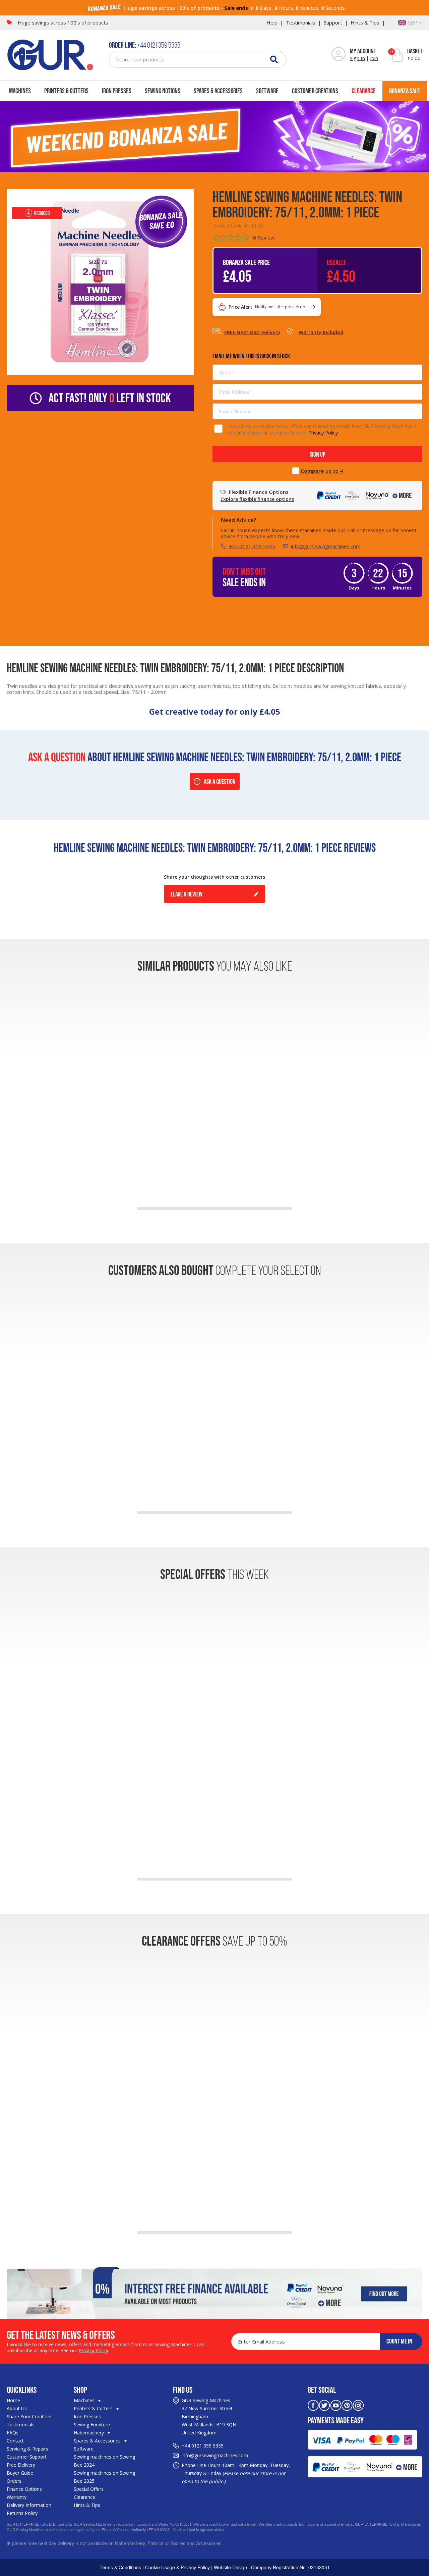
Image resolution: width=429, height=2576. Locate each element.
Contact (15, 2441)
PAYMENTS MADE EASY (336, 2420)
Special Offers (89, 2489)
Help (272, 22)
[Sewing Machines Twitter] (324, 2405)
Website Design (230, 2567)
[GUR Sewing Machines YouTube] (336, 2405)
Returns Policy (22, 2513)
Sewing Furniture (92, 2425)
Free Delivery (21, 2465)
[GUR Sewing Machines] (50, 54)
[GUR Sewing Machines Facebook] (313, 2405)
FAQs (13, 2433)
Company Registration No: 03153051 (290, 2567)
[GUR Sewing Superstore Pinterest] (347, 2405)
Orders (14, 2481)
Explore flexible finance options (257, 499)
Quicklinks (22, 2390)
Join (374, 58)
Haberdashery (89, 2433)
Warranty (17, 2497)
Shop (80, 2390)
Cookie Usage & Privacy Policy (177, 2567)
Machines (20, 91)
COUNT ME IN (399, 2341)
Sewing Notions (163, 91)
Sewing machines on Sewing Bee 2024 (104, 2461)
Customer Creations (315, 91)
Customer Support (27, 2457)
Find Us (183, 2390)
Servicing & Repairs (27, 2449)
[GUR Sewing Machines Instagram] (358, 2405)
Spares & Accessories (218, 91)
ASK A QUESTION (220, 781)
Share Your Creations (30, 2416)
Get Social (322, 2390)
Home (13, 2400)
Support (333, 22)
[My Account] (339, 55)
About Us (17, 2408)
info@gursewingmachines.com (326, 546)
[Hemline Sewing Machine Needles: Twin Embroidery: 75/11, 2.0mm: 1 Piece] (100, 281)
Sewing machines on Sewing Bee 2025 (104, 2477)
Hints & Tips (365, 22)
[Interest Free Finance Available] (214, 2292)
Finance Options (24, 2489)
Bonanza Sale (405, 91)
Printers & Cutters (66, 91)
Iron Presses (117, 91)
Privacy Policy (323, 433)
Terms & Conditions (120, 2567)
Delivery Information (29, 2505)
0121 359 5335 (207, 2446)
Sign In (357, 58)
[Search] (274, 59)
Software (267, 91)
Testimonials (301, 22)
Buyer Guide (20, 2473)
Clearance (364, 91)
